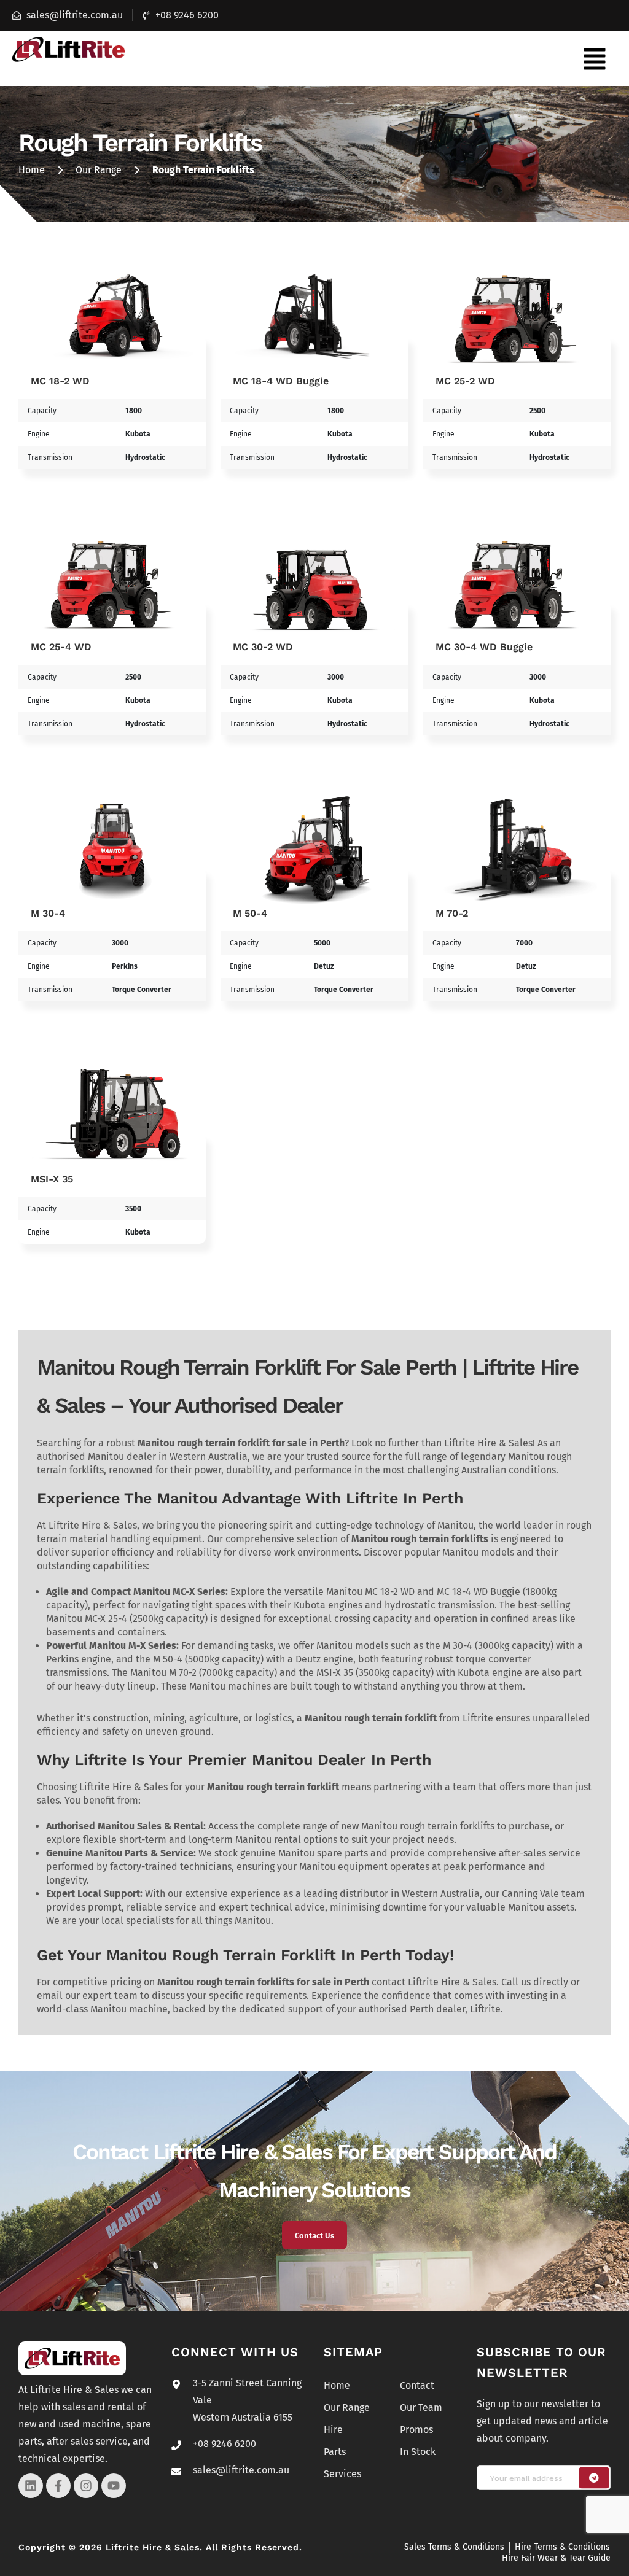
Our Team (421, 2407)
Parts (335, 2452)
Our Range (99, 170)
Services (342, 2474)
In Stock (418, 2452)
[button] (595, 58)
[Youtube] (114, 2486)
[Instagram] (86, 2486)
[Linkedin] (31, 2486)
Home (32, 170)
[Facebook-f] (58, 2486)
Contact (417, 2385)
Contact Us (314, 2236)
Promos (416, 2430)
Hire (333, 2430)
